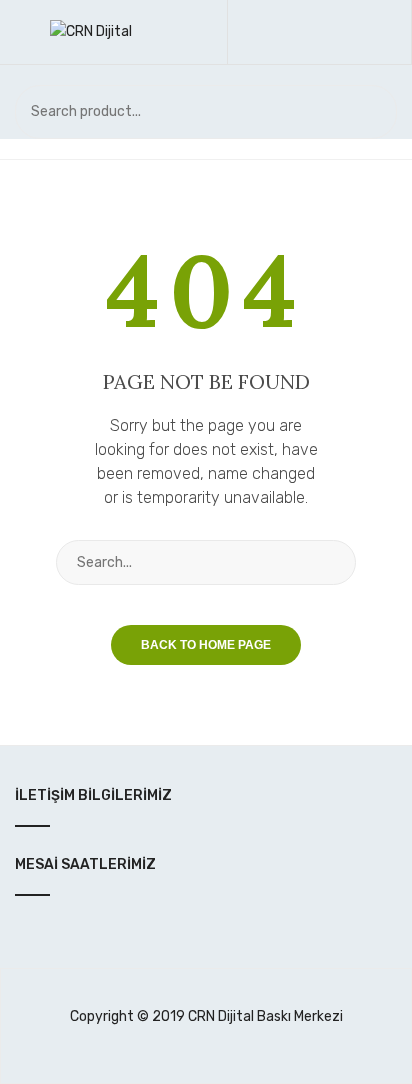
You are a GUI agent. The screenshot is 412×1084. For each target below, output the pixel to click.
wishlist (328, 32)
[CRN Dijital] (91, 31)
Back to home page (206, 645)
